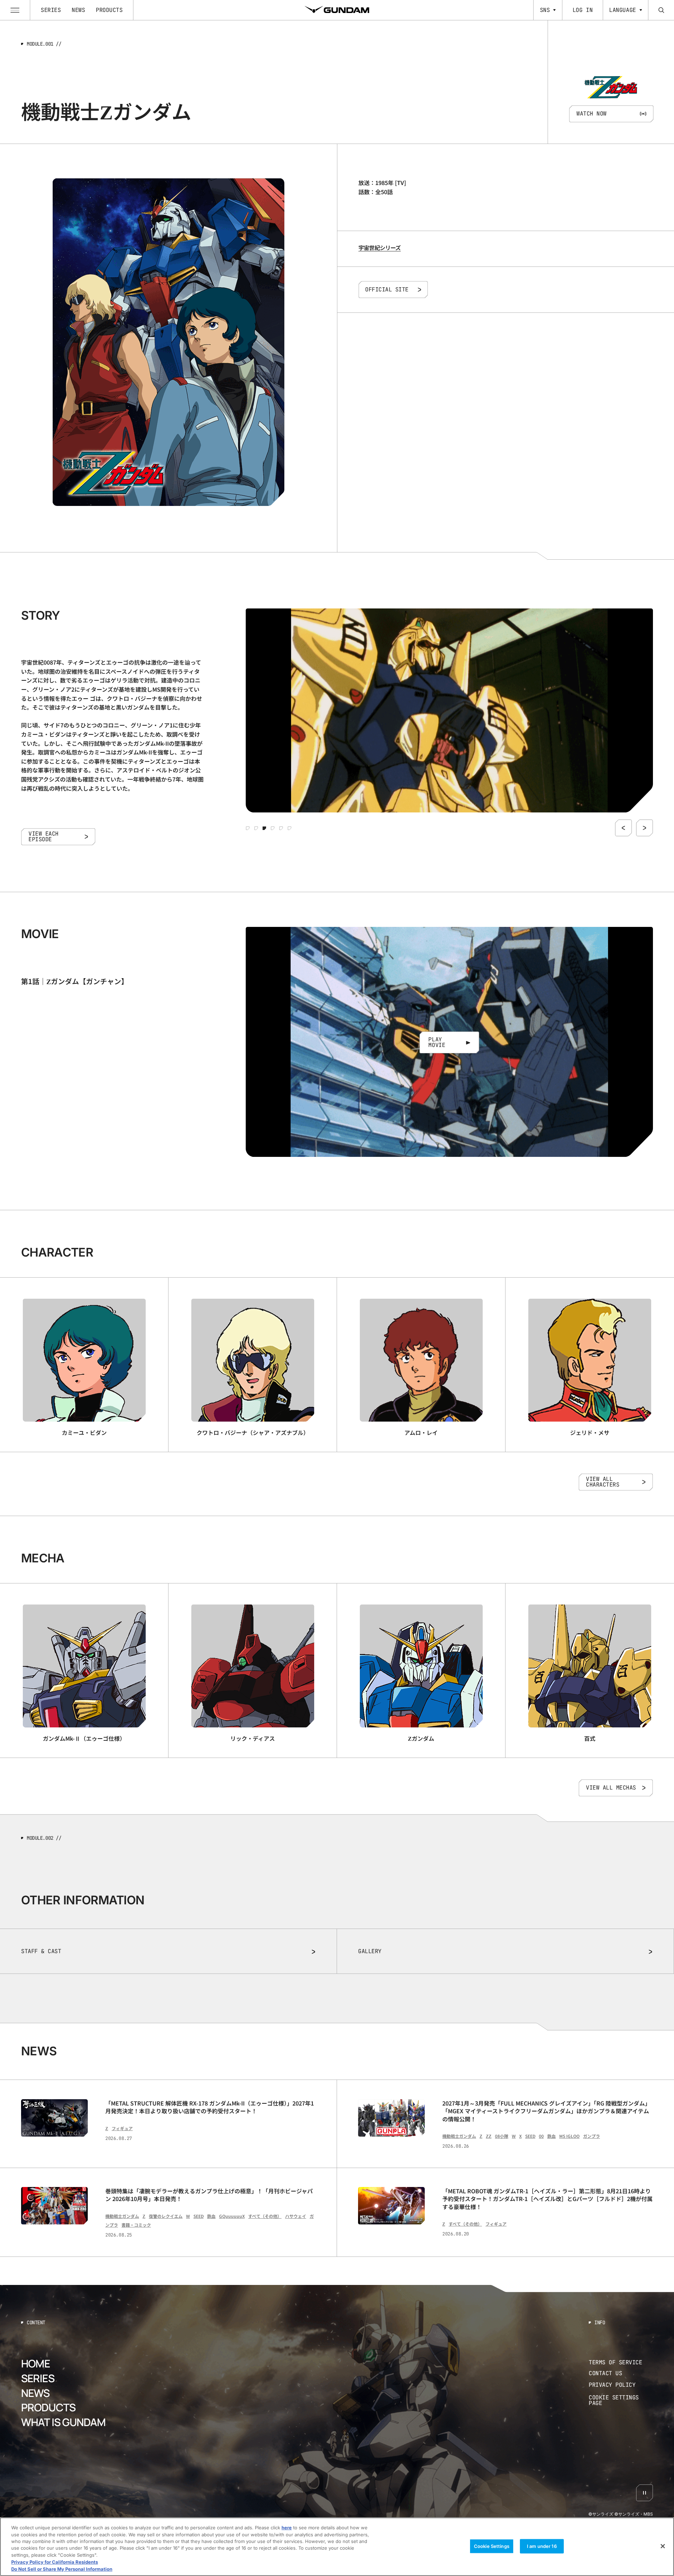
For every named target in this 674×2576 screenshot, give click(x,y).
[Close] (663, 2546)
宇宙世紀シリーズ (380, 248)
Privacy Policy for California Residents (55, 2562)
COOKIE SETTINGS (621, 2401)
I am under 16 (542, 2546)
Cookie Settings (492, 2546)
